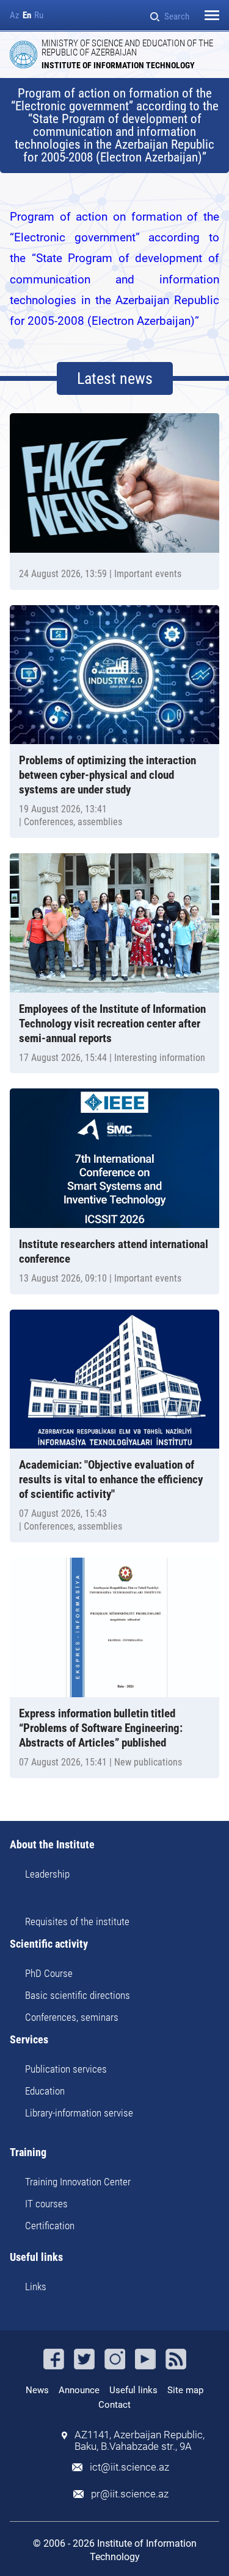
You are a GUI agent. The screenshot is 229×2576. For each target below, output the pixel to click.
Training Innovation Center (78, 2182)
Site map (185, 2390)
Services (29, 2040)
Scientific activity (49, 1944)
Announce (79, 2390)
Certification (50, 2226)
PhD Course (49, 1973)
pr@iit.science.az (130, 2494)
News (37, 2390)
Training (28, 2153)
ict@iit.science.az (129, 2467)
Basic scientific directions (78, 1995)
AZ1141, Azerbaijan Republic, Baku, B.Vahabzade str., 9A (140, 2441)
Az (15, 16)
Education (45, 2091)
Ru (39, 16)
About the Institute (52, 1845)
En (27, 16)
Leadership (47, 1874)
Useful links (36, 2258)
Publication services (66, 2069)
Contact (114, 2405)
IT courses (46, 2204)
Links (36, 2287)
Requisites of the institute (77, 1921)
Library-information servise (79, 2113)
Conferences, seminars (72, 2017)
